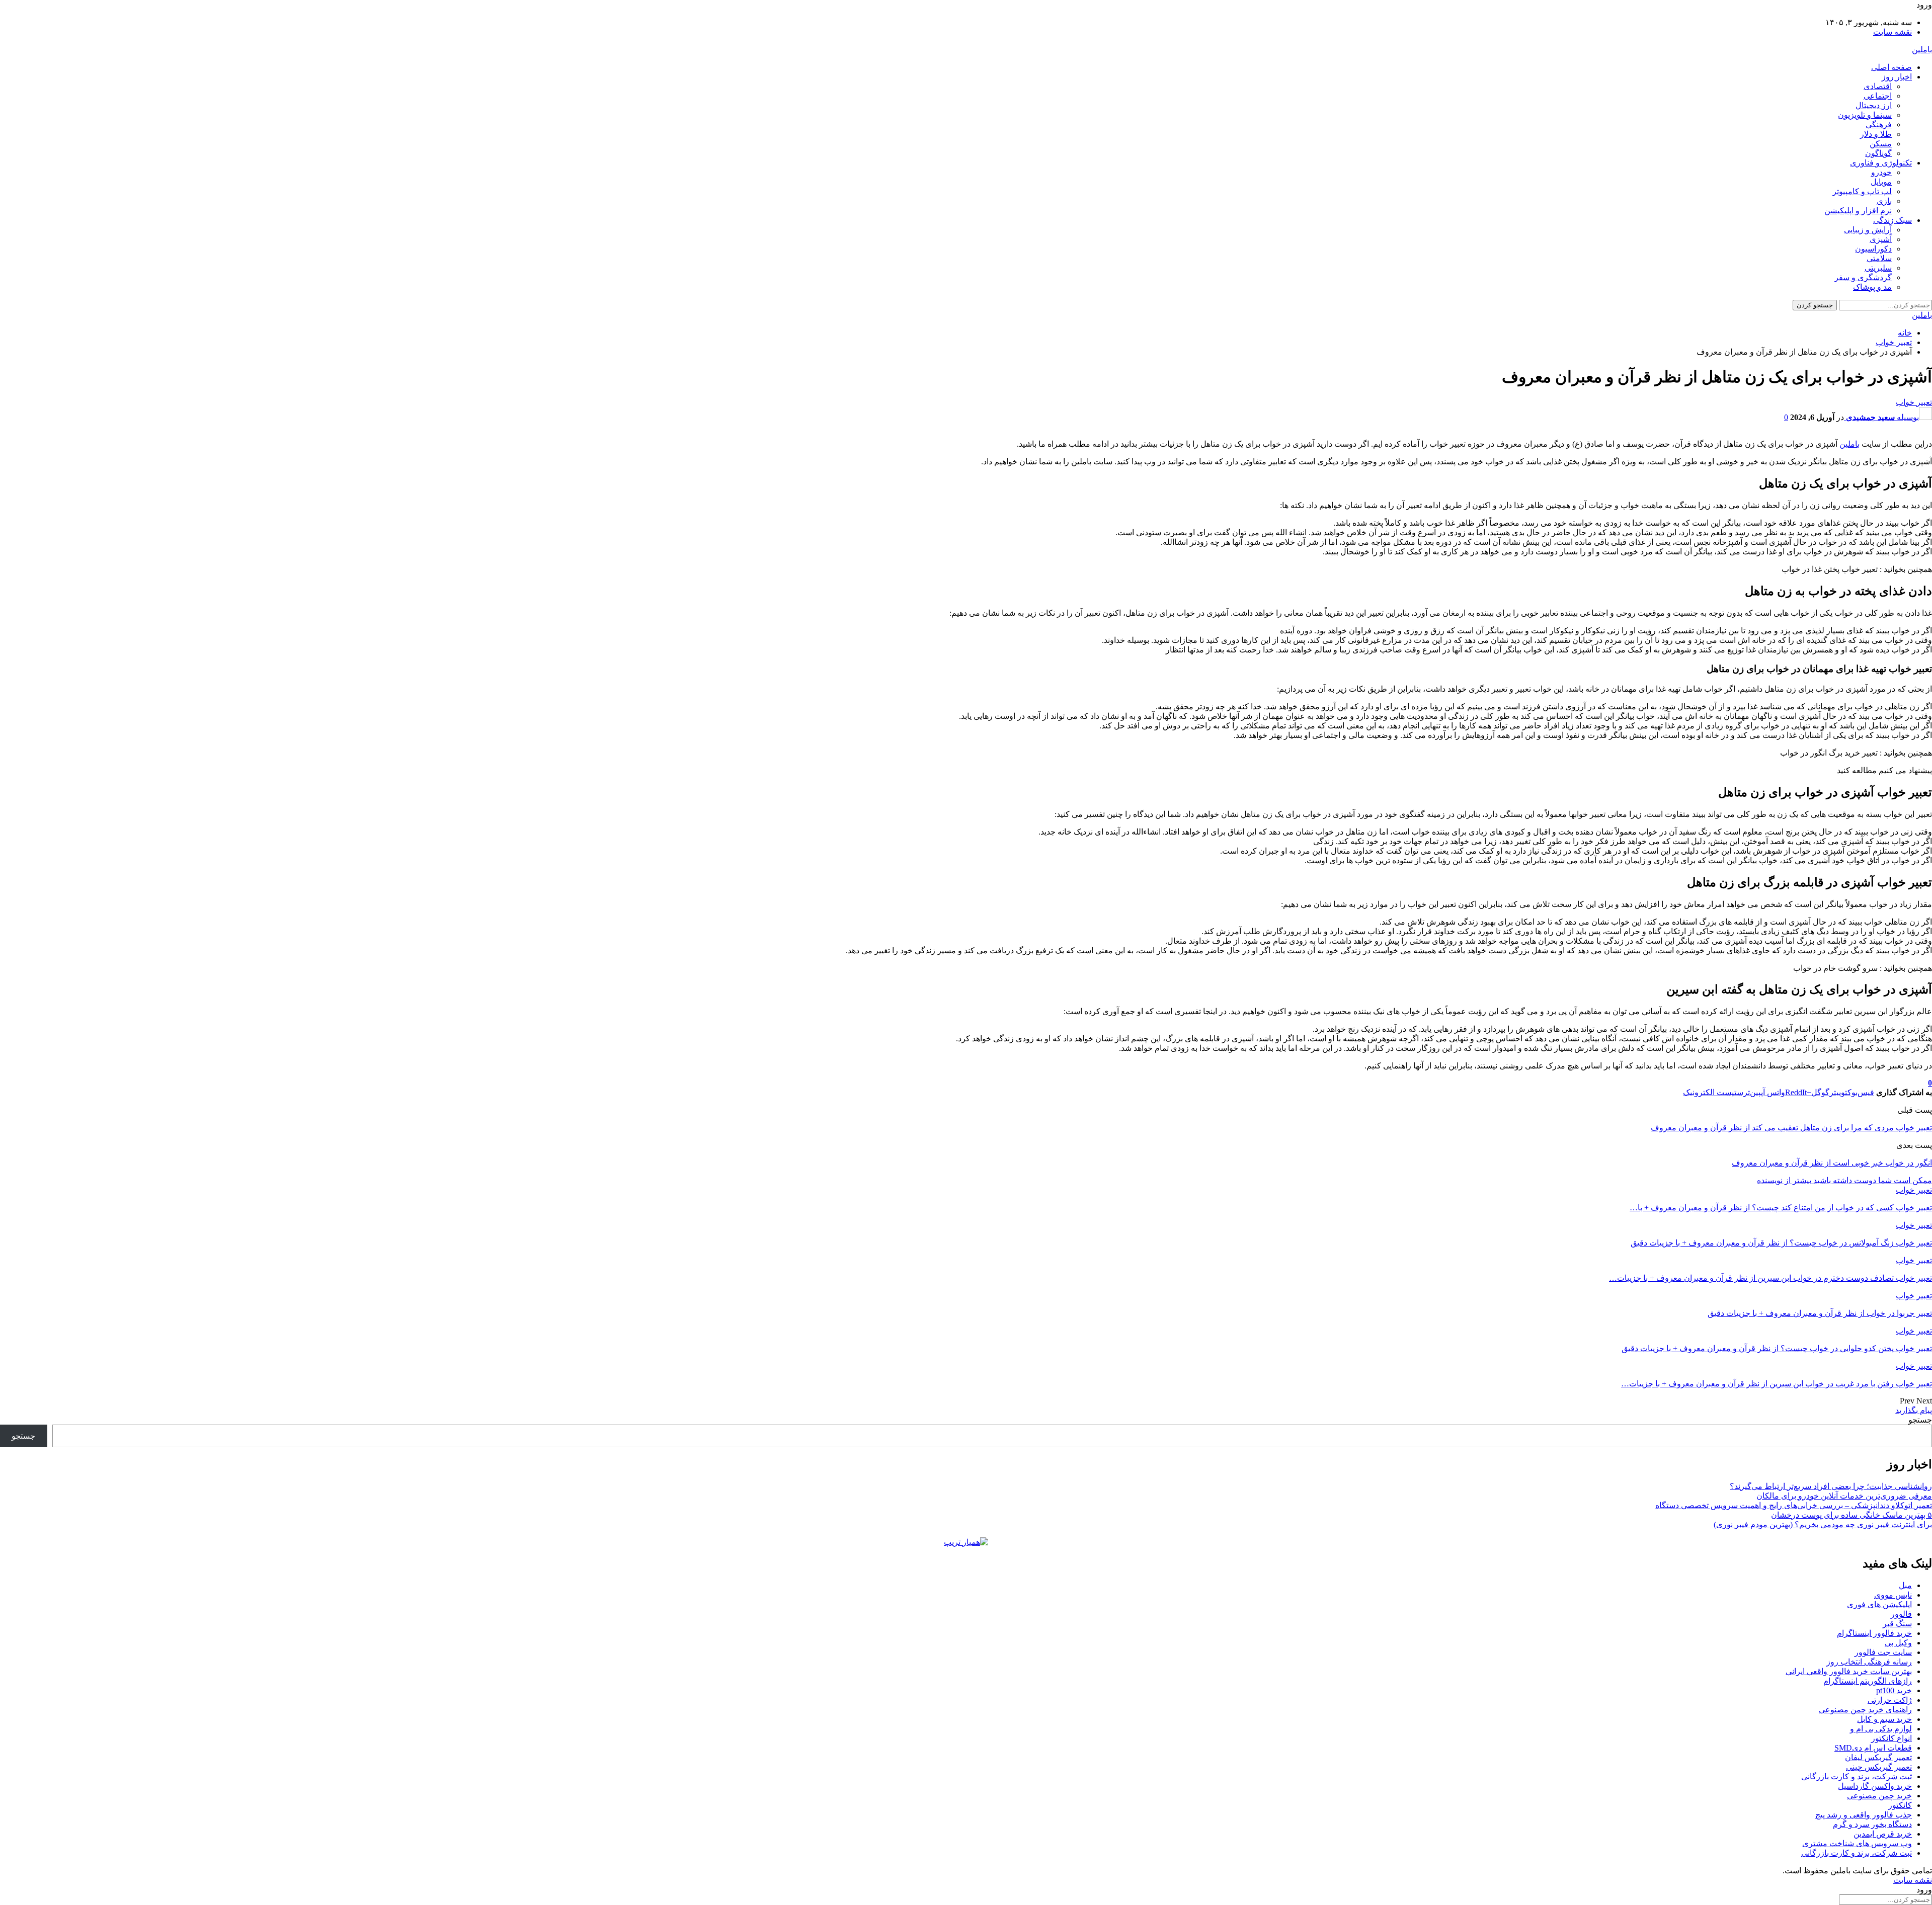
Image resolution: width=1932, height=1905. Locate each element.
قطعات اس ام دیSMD (1873, 1748)
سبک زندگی (1893, 220)
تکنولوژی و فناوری (1881, 163)
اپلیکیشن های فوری (1879, 1604)
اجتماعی (1878, 96)
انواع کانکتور (1891, 1738)
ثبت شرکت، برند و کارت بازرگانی (1857, 1776)
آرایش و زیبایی (1868, 230)
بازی (1884, 201)
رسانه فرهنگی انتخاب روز (1869, 1662)
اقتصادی (1878, 86)
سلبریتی (1878, 268)
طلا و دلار (1876, 134)
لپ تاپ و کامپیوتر (1862, 191)
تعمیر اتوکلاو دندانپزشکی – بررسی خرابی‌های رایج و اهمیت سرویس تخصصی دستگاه (1794, 1505)
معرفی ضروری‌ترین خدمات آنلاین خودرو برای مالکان (1844, 1496)
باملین (1922, 50)
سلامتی (1879, 258)
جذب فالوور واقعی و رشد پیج (1864, 1815)
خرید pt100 (1894, 1690)
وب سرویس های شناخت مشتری (1857, 1843)
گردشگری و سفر (1863, 277)
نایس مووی (1893, 1595)
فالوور (1901, 1614)
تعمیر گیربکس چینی (1879, 1767)
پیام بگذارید (1914, 1410)
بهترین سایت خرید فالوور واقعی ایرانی (1849, 1671)
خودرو (1881, 172)
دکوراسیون (1873, 249)
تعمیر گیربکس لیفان (1878, 1757)
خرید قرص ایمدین (1883, 1834)
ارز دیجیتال (1874, 105)
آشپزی (1881, 239)
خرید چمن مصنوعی (1879, 1796)
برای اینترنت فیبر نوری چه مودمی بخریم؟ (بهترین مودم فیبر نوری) (1823, 1524)
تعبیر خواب (1914, 402)
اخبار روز (1897, 77)
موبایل (1881, 182)
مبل (1905, 1585)
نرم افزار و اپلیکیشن (1858, 211)
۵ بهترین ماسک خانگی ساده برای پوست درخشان (1852, 1515)
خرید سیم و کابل (1884, 1719)
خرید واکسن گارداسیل (1875, 1786)
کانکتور (1900, 1805)
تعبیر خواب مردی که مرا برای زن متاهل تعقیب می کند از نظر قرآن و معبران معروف (1791, 1128)
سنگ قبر (1897, 1624)
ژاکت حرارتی (1890, 1700)
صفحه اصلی (1891, 67)
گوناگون (1878, 153)
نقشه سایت (1893, 32)
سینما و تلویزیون (1865, 115)
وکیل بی (1898, 1643)
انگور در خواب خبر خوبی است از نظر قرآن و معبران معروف (1832, 1163)
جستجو (1920, 1420)
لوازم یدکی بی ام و (1881, 1729)
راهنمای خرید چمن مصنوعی (1865, 1710)
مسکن (1881, 144)
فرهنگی (1879, 125)
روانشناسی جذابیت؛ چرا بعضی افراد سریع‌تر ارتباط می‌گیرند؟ (1831, 1486)
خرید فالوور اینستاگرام (1874, 1633)
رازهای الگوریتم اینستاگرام (1868, 1681)
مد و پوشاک (1872, 287)
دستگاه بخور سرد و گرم (1872, 1824)
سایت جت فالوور (1883, 1652)
